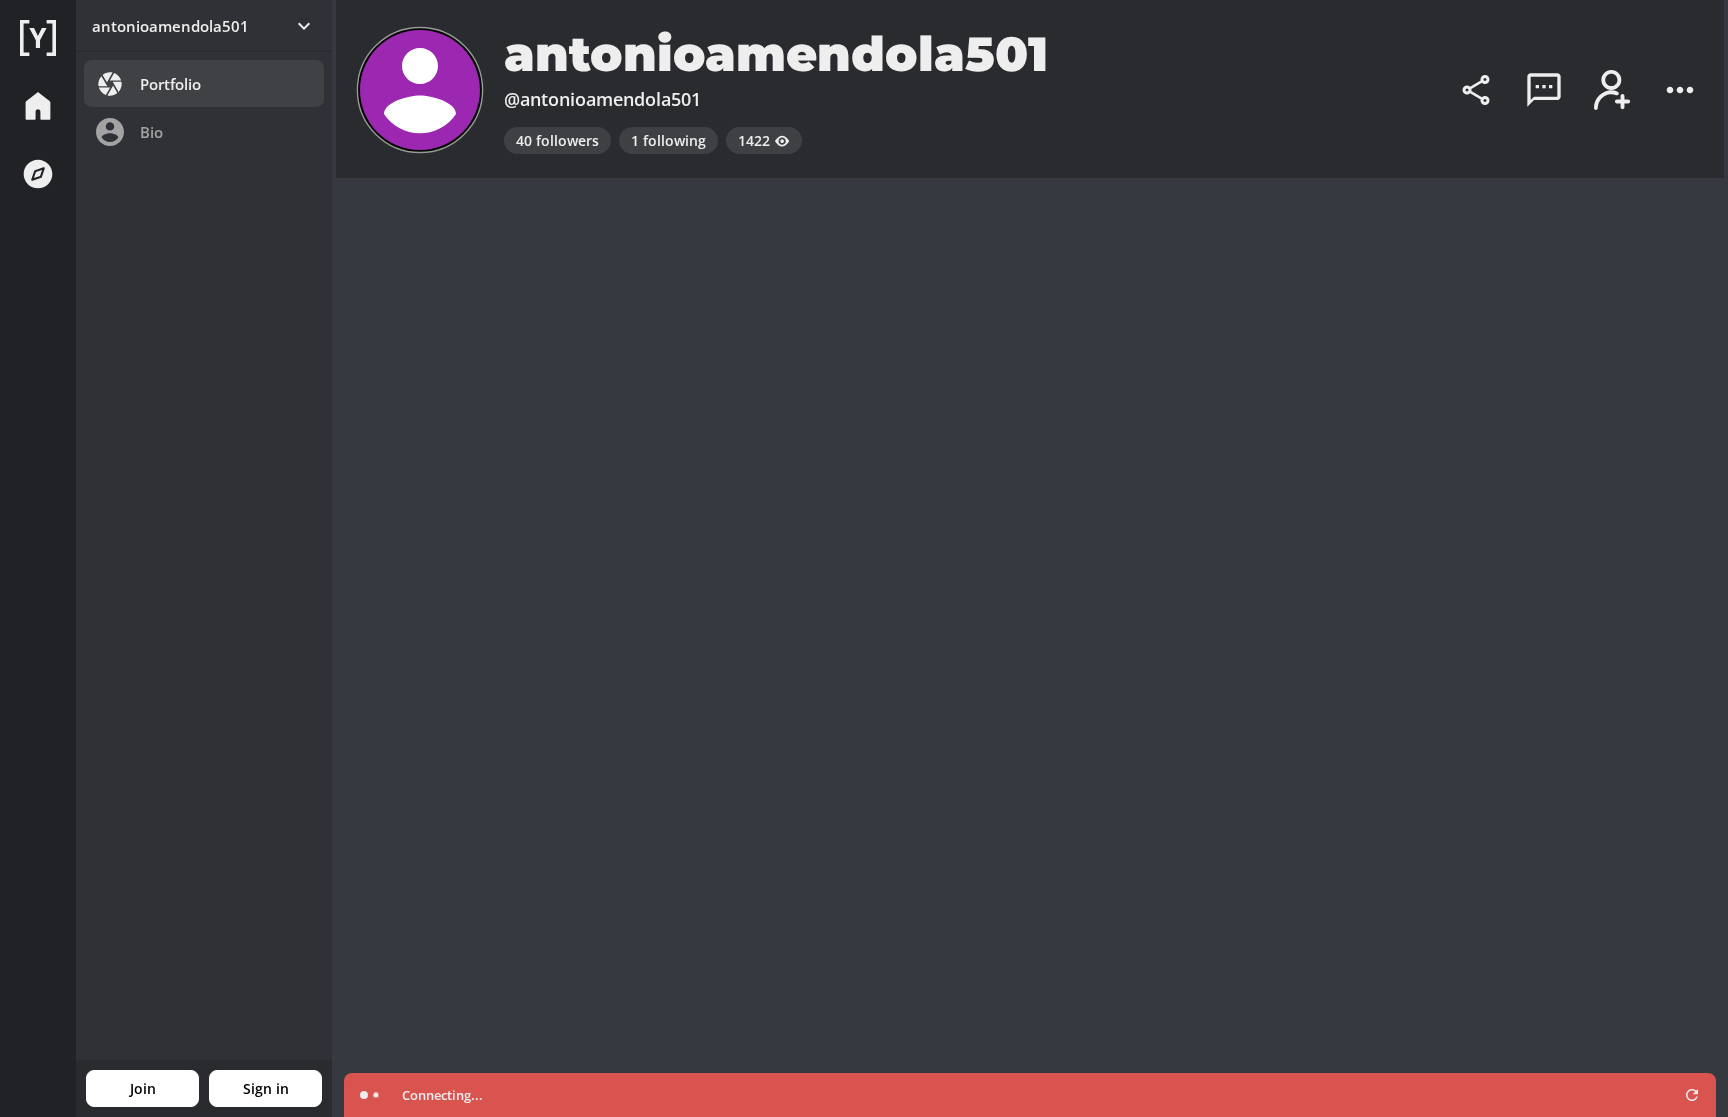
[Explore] (38, 174)
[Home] (38, 38)
